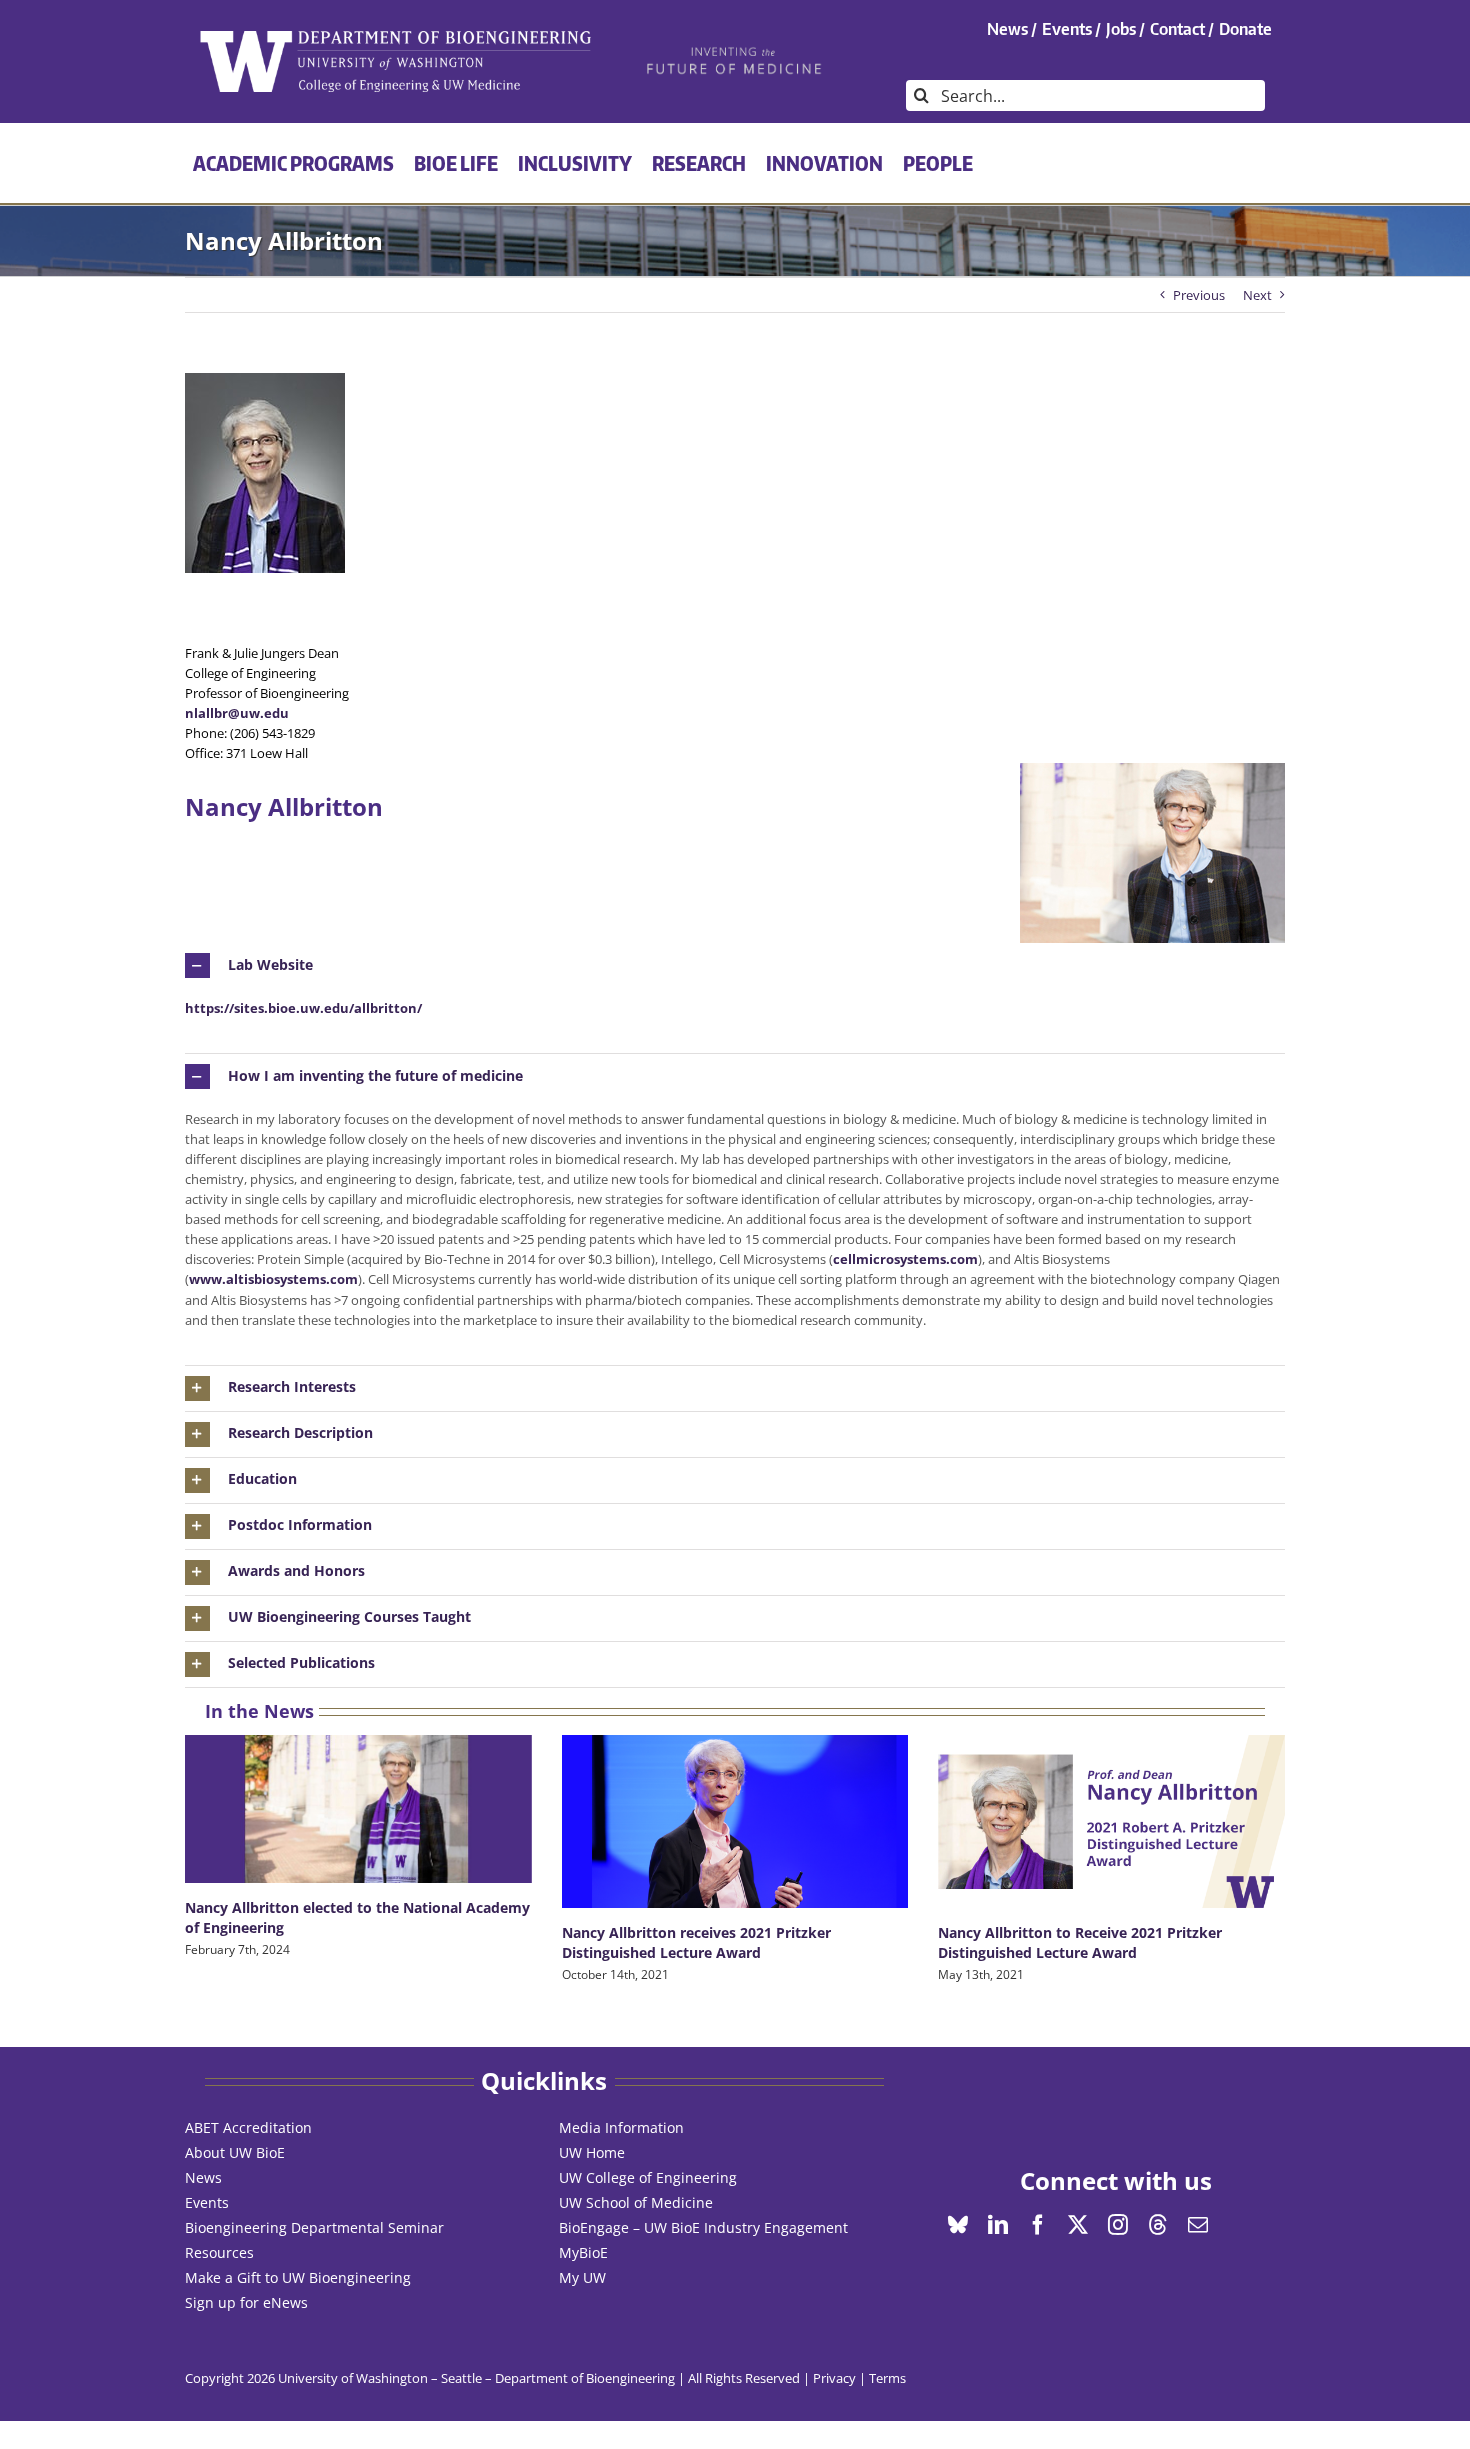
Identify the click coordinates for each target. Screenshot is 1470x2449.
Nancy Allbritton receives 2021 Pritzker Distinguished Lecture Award (696, 1942)
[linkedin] (998, 2225)
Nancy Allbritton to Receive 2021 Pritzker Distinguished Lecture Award (1080, 1942)
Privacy (834, 2378)
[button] (735, 965)
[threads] (1158, 2225)
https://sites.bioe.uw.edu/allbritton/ (303, 1008)
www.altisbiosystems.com (273, 1279)
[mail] (1198, 2225)
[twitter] (1078, 2225)
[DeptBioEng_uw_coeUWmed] (394, 37)
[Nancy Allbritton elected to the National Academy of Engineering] (358, 1809)
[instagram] (1118, 2225)
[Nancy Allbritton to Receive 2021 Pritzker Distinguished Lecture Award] (1111, 1821)
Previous (1199, 295)
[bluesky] (958, 2225)
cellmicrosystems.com (905, 1259)
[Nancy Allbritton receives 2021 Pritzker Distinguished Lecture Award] (735, 1821)
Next (1257, 295)
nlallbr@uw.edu (237, 713)
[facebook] (1038, 2225)
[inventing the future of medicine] (735, 52)
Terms (887, 2378)
